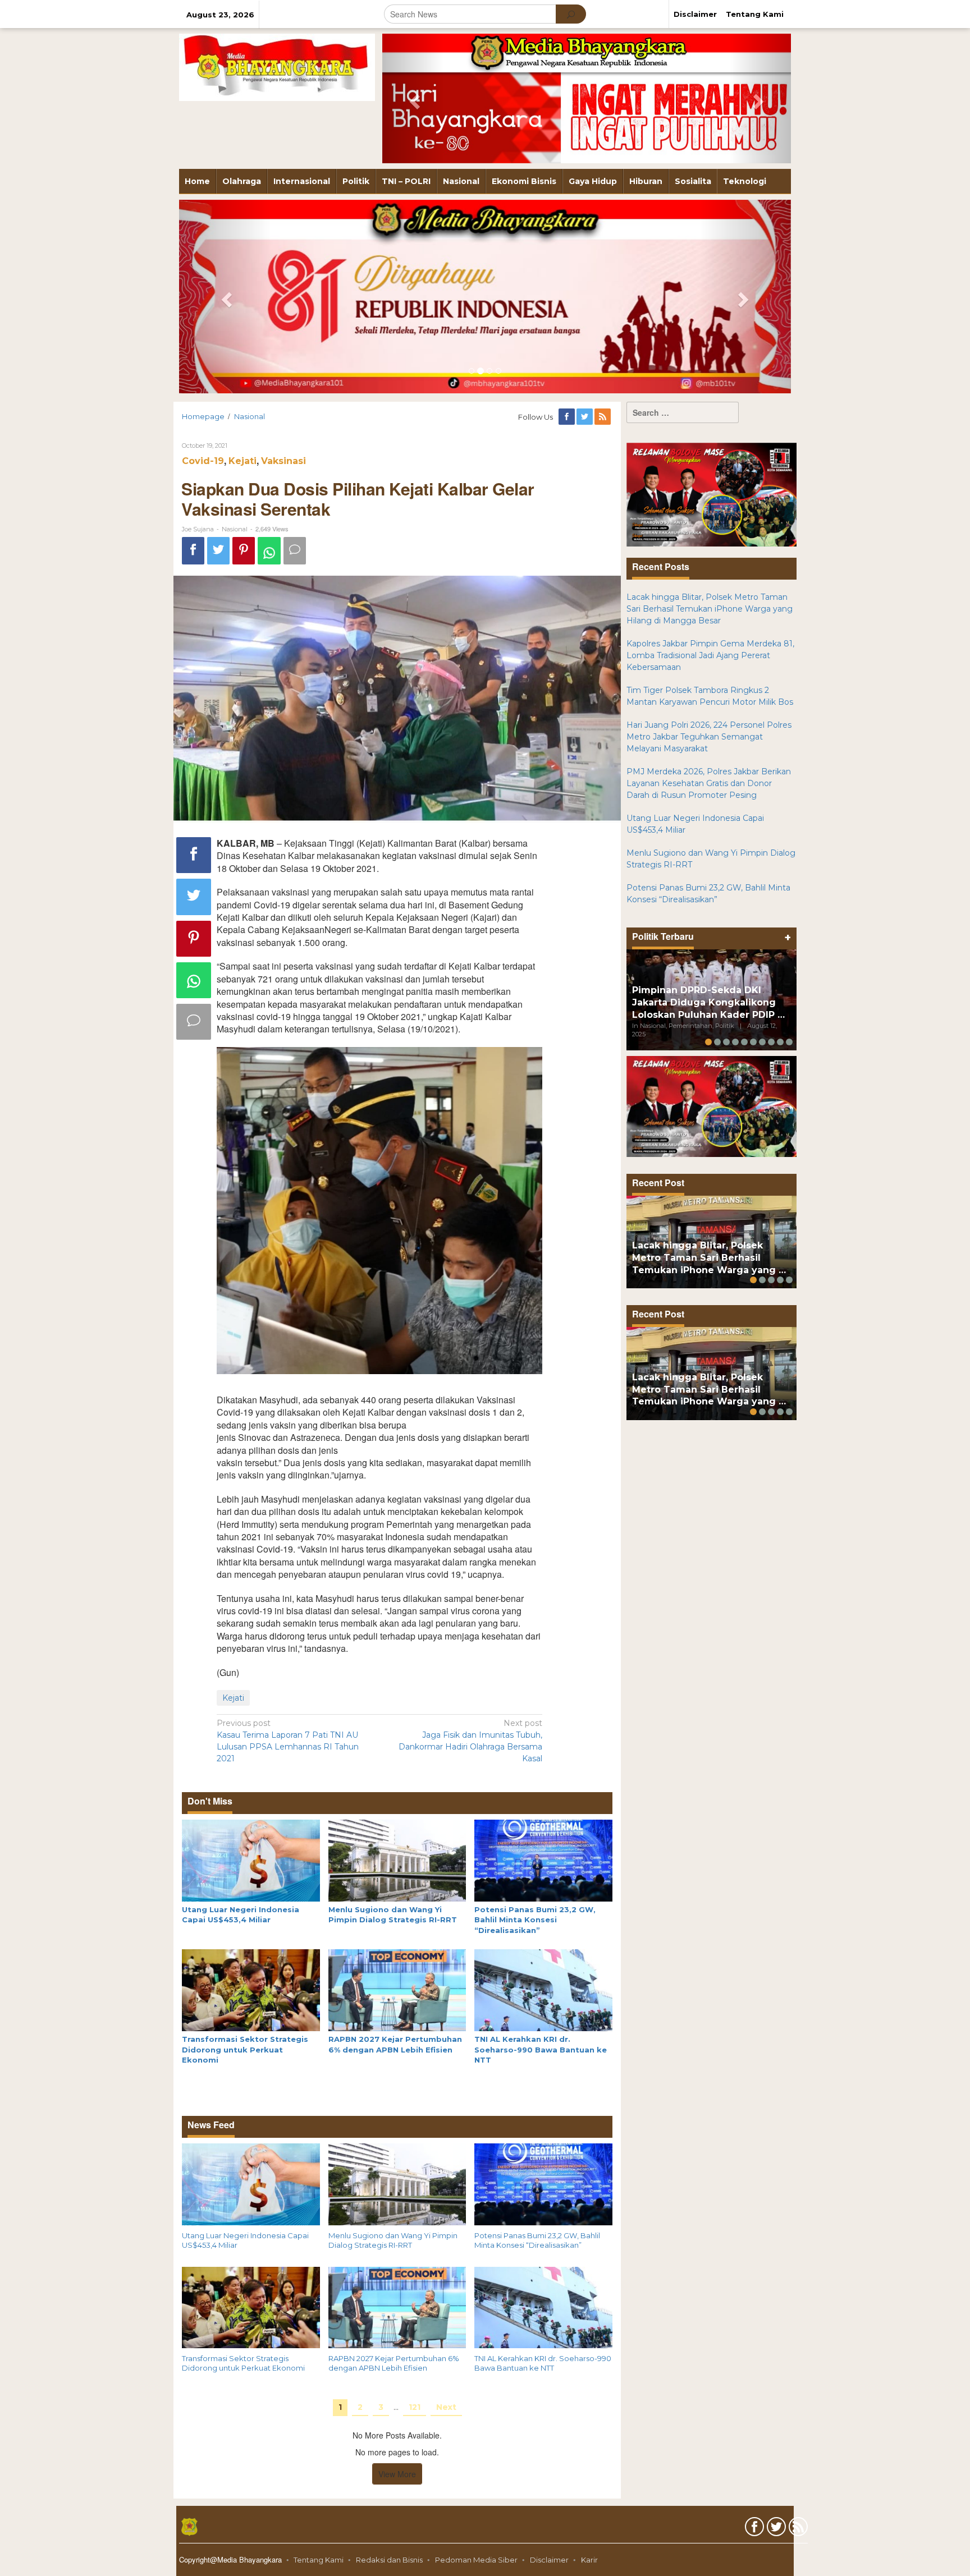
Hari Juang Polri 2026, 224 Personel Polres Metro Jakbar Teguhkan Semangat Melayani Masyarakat (709, 737)
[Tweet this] (218, 551)
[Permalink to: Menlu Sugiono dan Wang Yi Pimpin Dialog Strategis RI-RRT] (397, 1859)
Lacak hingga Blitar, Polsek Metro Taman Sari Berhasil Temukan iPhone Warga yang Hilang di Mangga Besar (710, 609)
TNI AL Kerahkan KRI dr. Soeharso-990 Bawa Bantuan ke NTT (541, 2049)
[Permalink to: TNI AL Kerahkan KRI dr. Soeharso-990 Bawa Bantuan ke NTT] (543, 1990)
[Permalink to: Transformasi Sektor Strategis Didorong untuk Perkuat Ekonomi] (251, 1990)
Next (446, 2407)
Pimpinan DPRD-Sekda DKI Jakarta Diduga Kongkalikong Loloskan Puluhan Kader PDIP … (708, 1002)
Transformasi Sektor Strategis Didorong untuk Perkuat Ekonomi (245, 2049)
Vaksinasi (283, 461)
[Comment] (295, 551)
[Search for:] (683, 412)
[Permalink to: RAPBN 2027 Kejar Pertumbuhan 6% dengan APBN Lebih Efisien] (397, 1990)
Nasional (235, 529)
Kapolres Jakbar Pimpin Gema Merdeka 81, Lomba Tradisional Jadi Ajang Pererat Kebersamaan (710, 655)
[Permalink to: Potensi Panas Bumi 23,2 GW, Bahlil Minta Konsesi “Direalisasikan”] (543, 1859)
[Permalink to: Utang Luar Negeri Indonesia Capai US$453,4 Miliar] (251, 1859)
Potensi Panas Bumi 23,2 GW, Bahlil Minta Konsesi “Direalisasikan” (535, 1920)
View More (397, 2474)
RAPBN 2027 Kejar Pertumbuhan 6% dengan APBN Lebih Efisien (394, 2363)
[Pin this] (244, 551)
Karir (589, 2560)
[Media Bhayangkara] (277, 67)
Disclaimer (549, 2560)
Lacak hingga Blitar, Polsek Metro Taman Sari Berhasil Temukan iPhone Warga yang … (709, 1258)
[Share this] (193, 551)
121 (415, 2407)
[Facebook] (568, 417)
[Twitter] (585, 417)
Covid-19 (203, 461)
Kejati (242, 461)
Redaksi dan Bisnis (389, 2560)
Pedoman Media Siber (476, 2560)
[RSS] (603, 417)
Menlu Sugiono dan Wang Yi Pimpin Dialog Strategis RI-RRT (393, 2240)
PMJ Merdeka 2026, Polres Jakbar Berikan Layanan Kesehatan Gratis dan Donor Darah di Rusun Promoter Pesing (709, 783)
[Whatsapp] (269, 551)
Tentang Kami (319, 2560)
